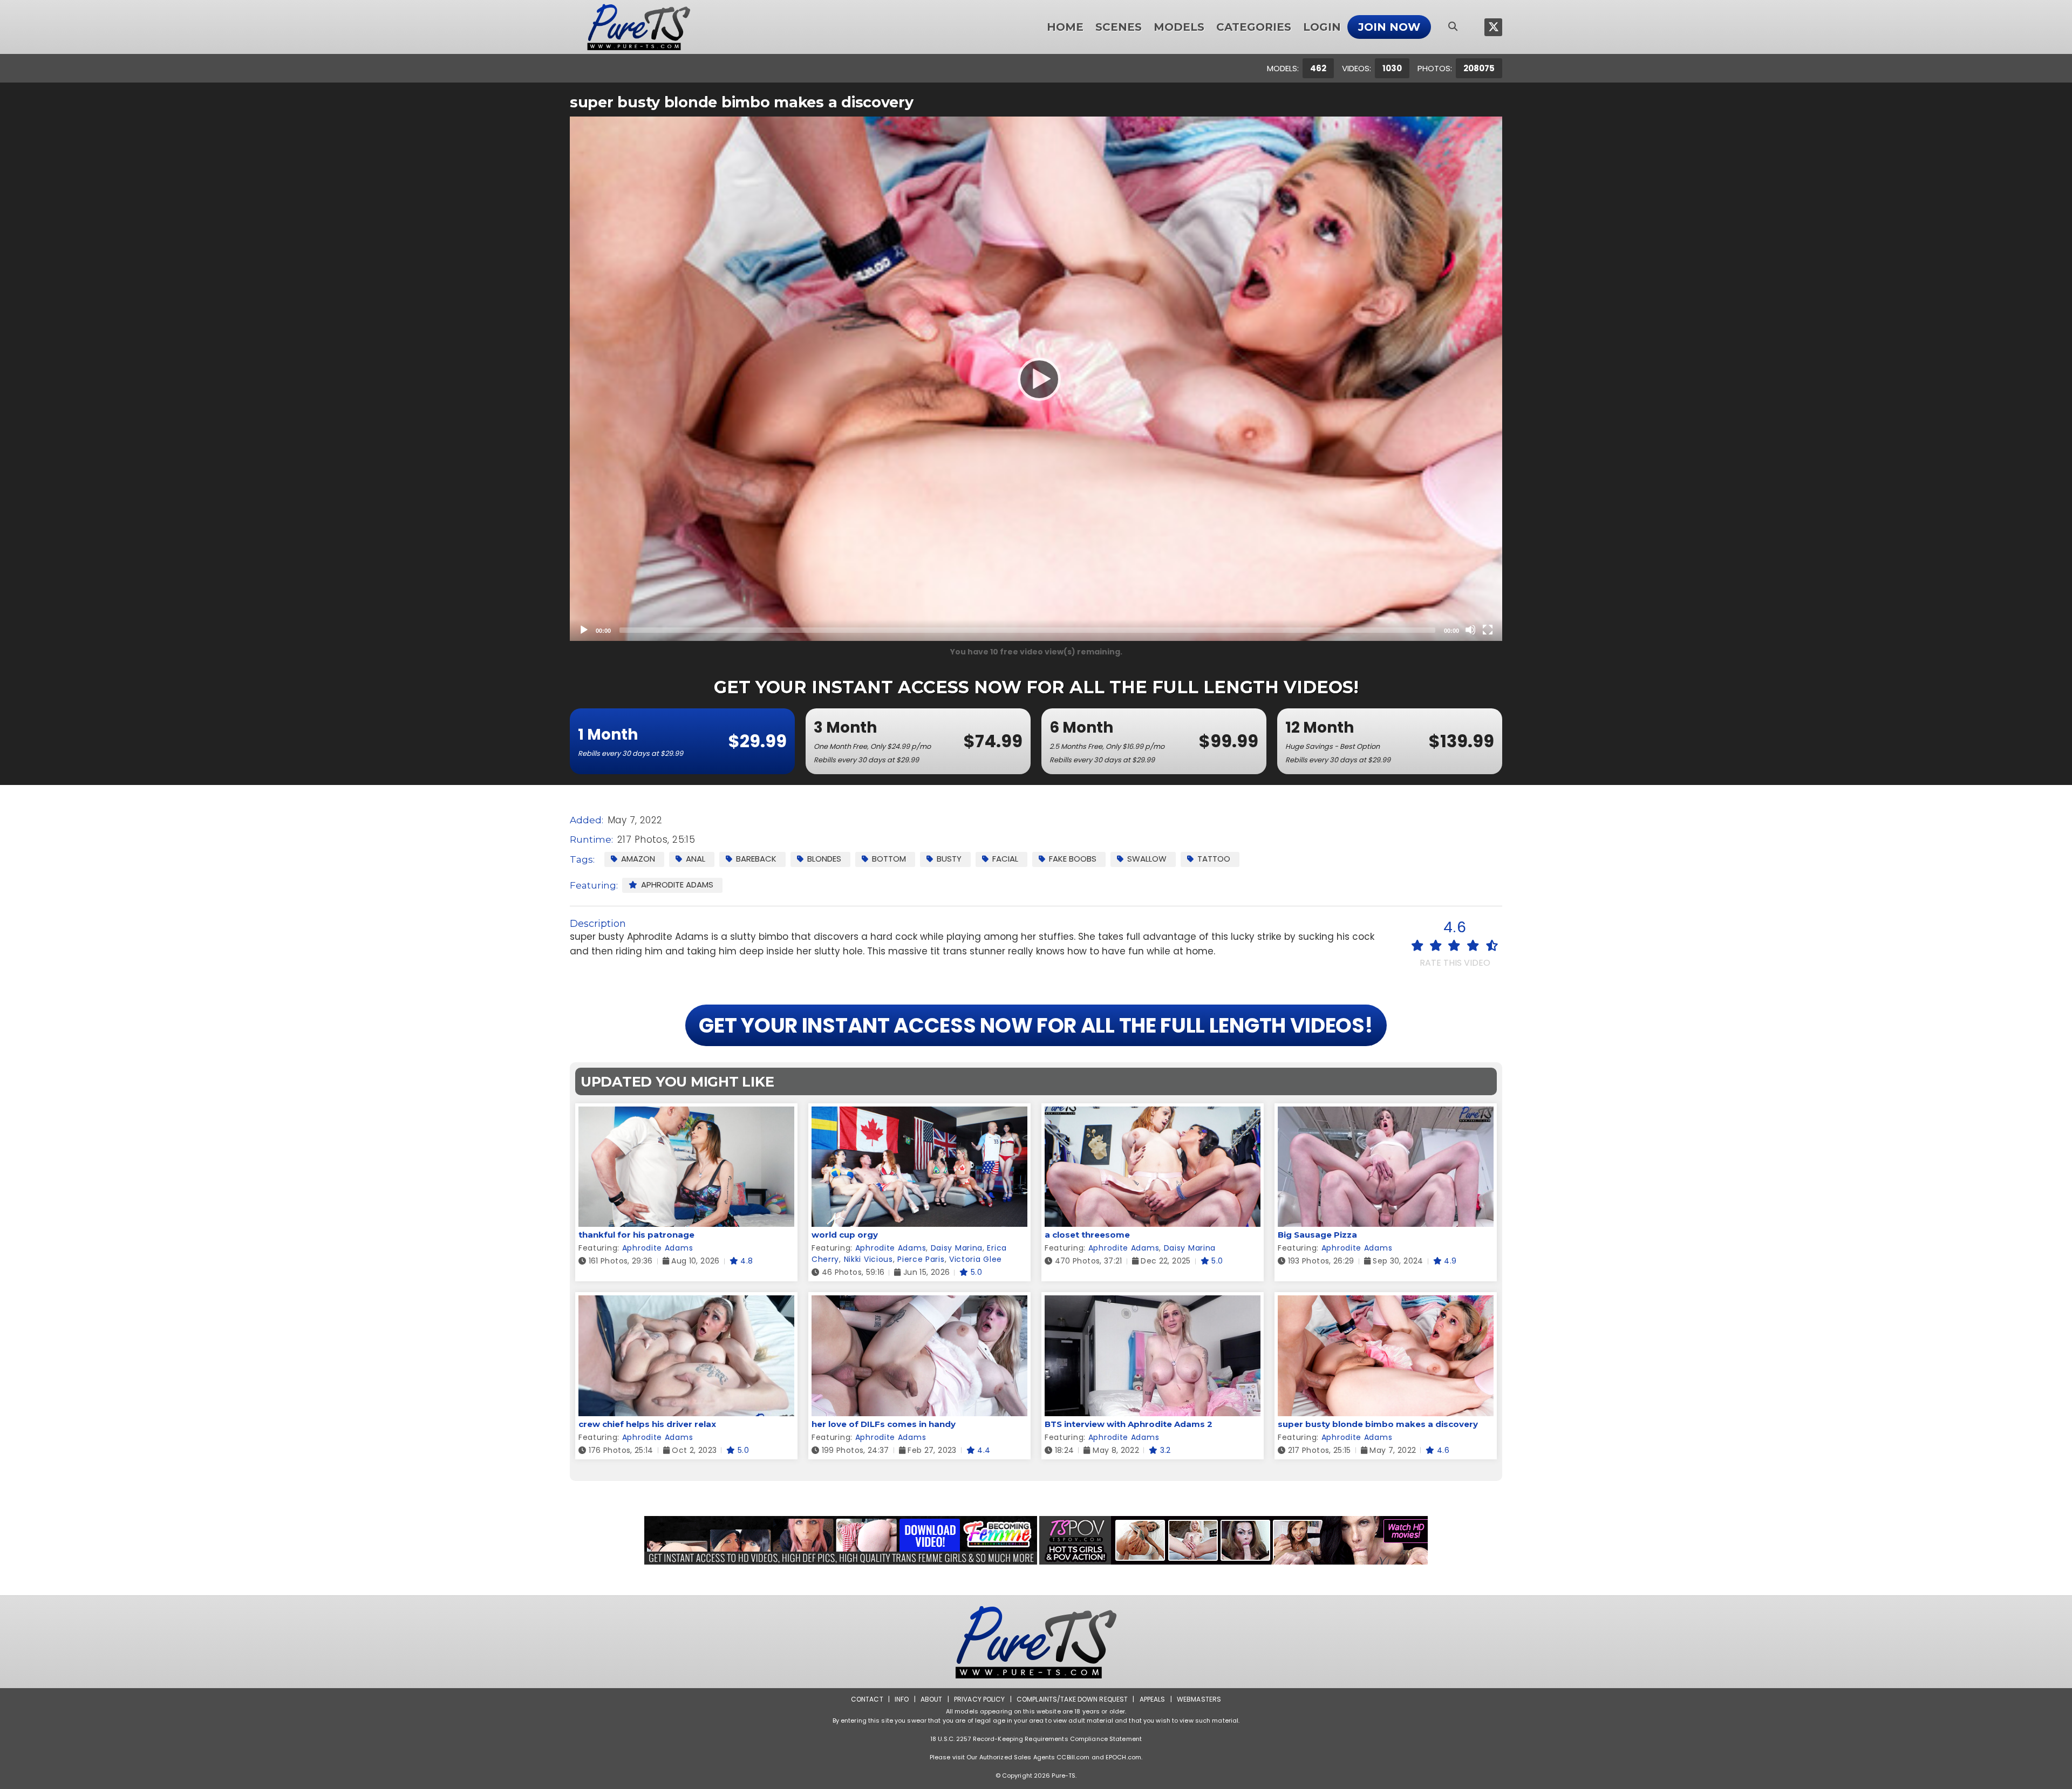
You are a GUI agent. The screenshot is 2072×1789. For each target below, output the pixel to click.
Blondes (824, 859)
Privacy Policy (980, 1699)
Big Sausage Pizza (1317, 1235)
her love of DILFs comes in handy (884, 1424)
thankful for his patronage (636, 1235)
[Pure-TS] (639, 27)
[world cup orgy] (919, 1113)
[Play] (1036, 379)
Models (1179, 27)
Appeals (1153, 1699)
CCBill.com (1073, 1757)
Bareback (756, 859)
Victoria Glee (976, 1259)
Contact (867, 1699)
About (932, 1699)
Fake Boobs (1073, 859)
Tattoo (1214, 859)
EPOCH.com (1123, 1757)
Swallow (1147, 859)
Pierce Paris (921, 1259)
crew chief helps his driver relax (647, 1424)
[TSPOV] (1233, 1540)
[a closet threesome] (1153, 1113)
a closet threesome (1087, 1235)
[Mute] (1470, 630)
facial (1005, 859)
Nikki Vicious (868, 1259)
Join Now (1389, 27)
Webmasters (1199, 1699)
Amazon (638, 859)
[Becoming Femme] (841, 1540)
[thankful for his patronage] (686, 1113)
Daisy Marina (957, 1248)
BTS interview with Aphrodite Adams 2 (1129, 1424)
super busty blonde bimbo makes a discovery (1378, 1424)
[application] (1036, 379)
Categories (1254, 27)
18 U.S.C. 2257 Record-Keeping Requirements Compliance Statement (1036, 1739)
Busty (949, 859)
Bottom (889, 859)
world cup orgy (845, 1235)
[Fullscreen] (1488, 630)
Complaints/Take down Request (1072, 1699)
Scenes (1119, 27)
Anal (696, 859)
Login (1322, 27)
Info (902, 1699)
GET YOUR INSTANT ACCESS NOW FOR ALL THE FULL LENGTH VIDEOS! (1036, 1025)
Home (1065, 27)
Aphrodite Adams (677, 885)
